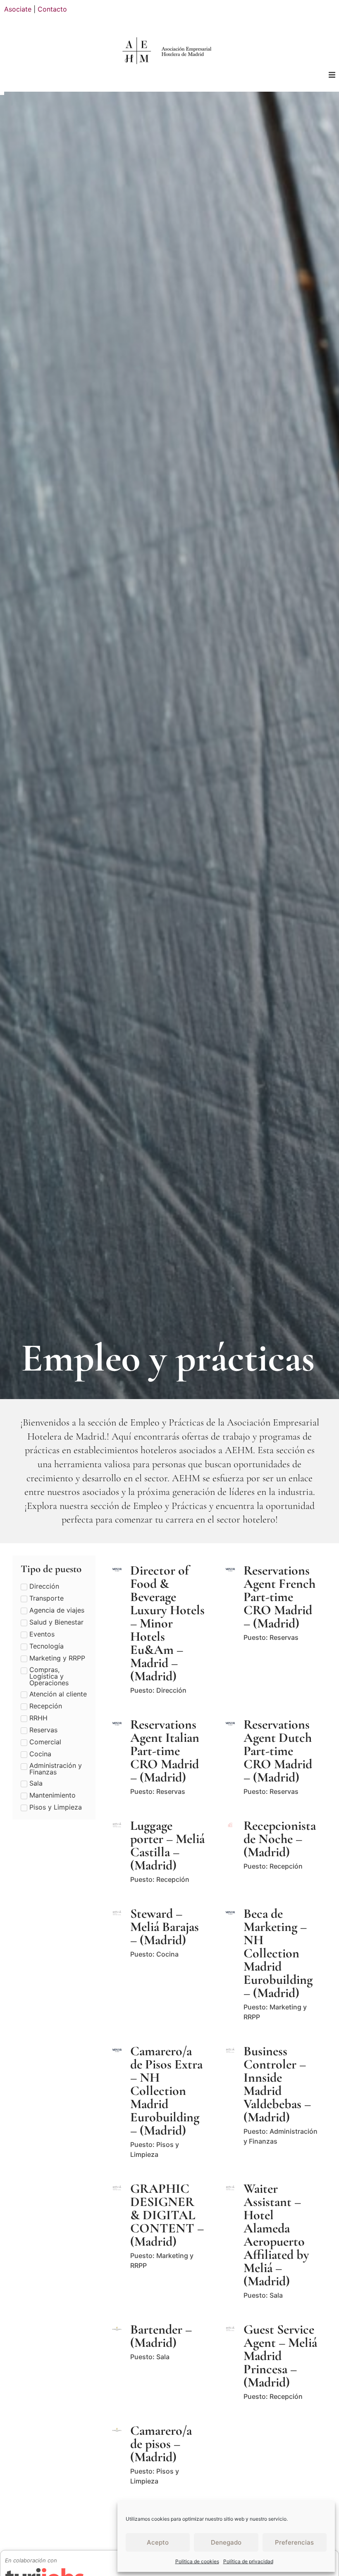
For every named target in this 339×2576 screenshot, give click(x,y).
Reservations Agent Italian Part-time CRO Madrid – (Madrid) (165, 1751)
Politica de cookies (197, 2561)
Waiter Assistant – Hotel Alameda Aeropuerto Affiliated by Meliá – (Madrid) (276, 2235)
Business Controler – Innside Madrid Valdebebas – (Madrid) (277, 2084)
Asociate (18, 9)
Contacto (52, 9)
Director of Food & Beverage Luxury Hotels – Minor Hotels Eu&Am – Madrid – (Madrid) (167, 1623)
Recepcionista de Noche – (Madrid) (280, 1839)
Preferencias (294, 2542)
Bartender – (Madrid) (161, 2336)
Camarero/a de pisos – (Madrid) (161, 2444)
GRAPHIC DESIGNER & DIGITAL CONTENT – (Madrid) (167, 2215)
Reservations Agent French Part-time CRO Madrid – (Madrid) (279, 1597)
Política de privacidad (248, 2561)
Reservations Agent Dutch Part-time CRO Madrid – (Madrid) (278, 1751)
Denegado (226, 2542)
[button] (332, 75)
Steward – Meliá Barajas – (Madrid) (165, 1927)
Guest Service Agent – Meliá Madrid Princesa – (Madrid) (280, 2356)
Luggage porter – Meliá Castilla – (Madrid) (167, 1845)
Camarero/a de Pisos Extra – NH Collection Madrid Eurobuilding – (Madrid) (166, 2091)
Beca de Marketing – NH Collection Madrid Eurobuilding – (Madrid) (278, 1953)
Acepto (158, 2542)
